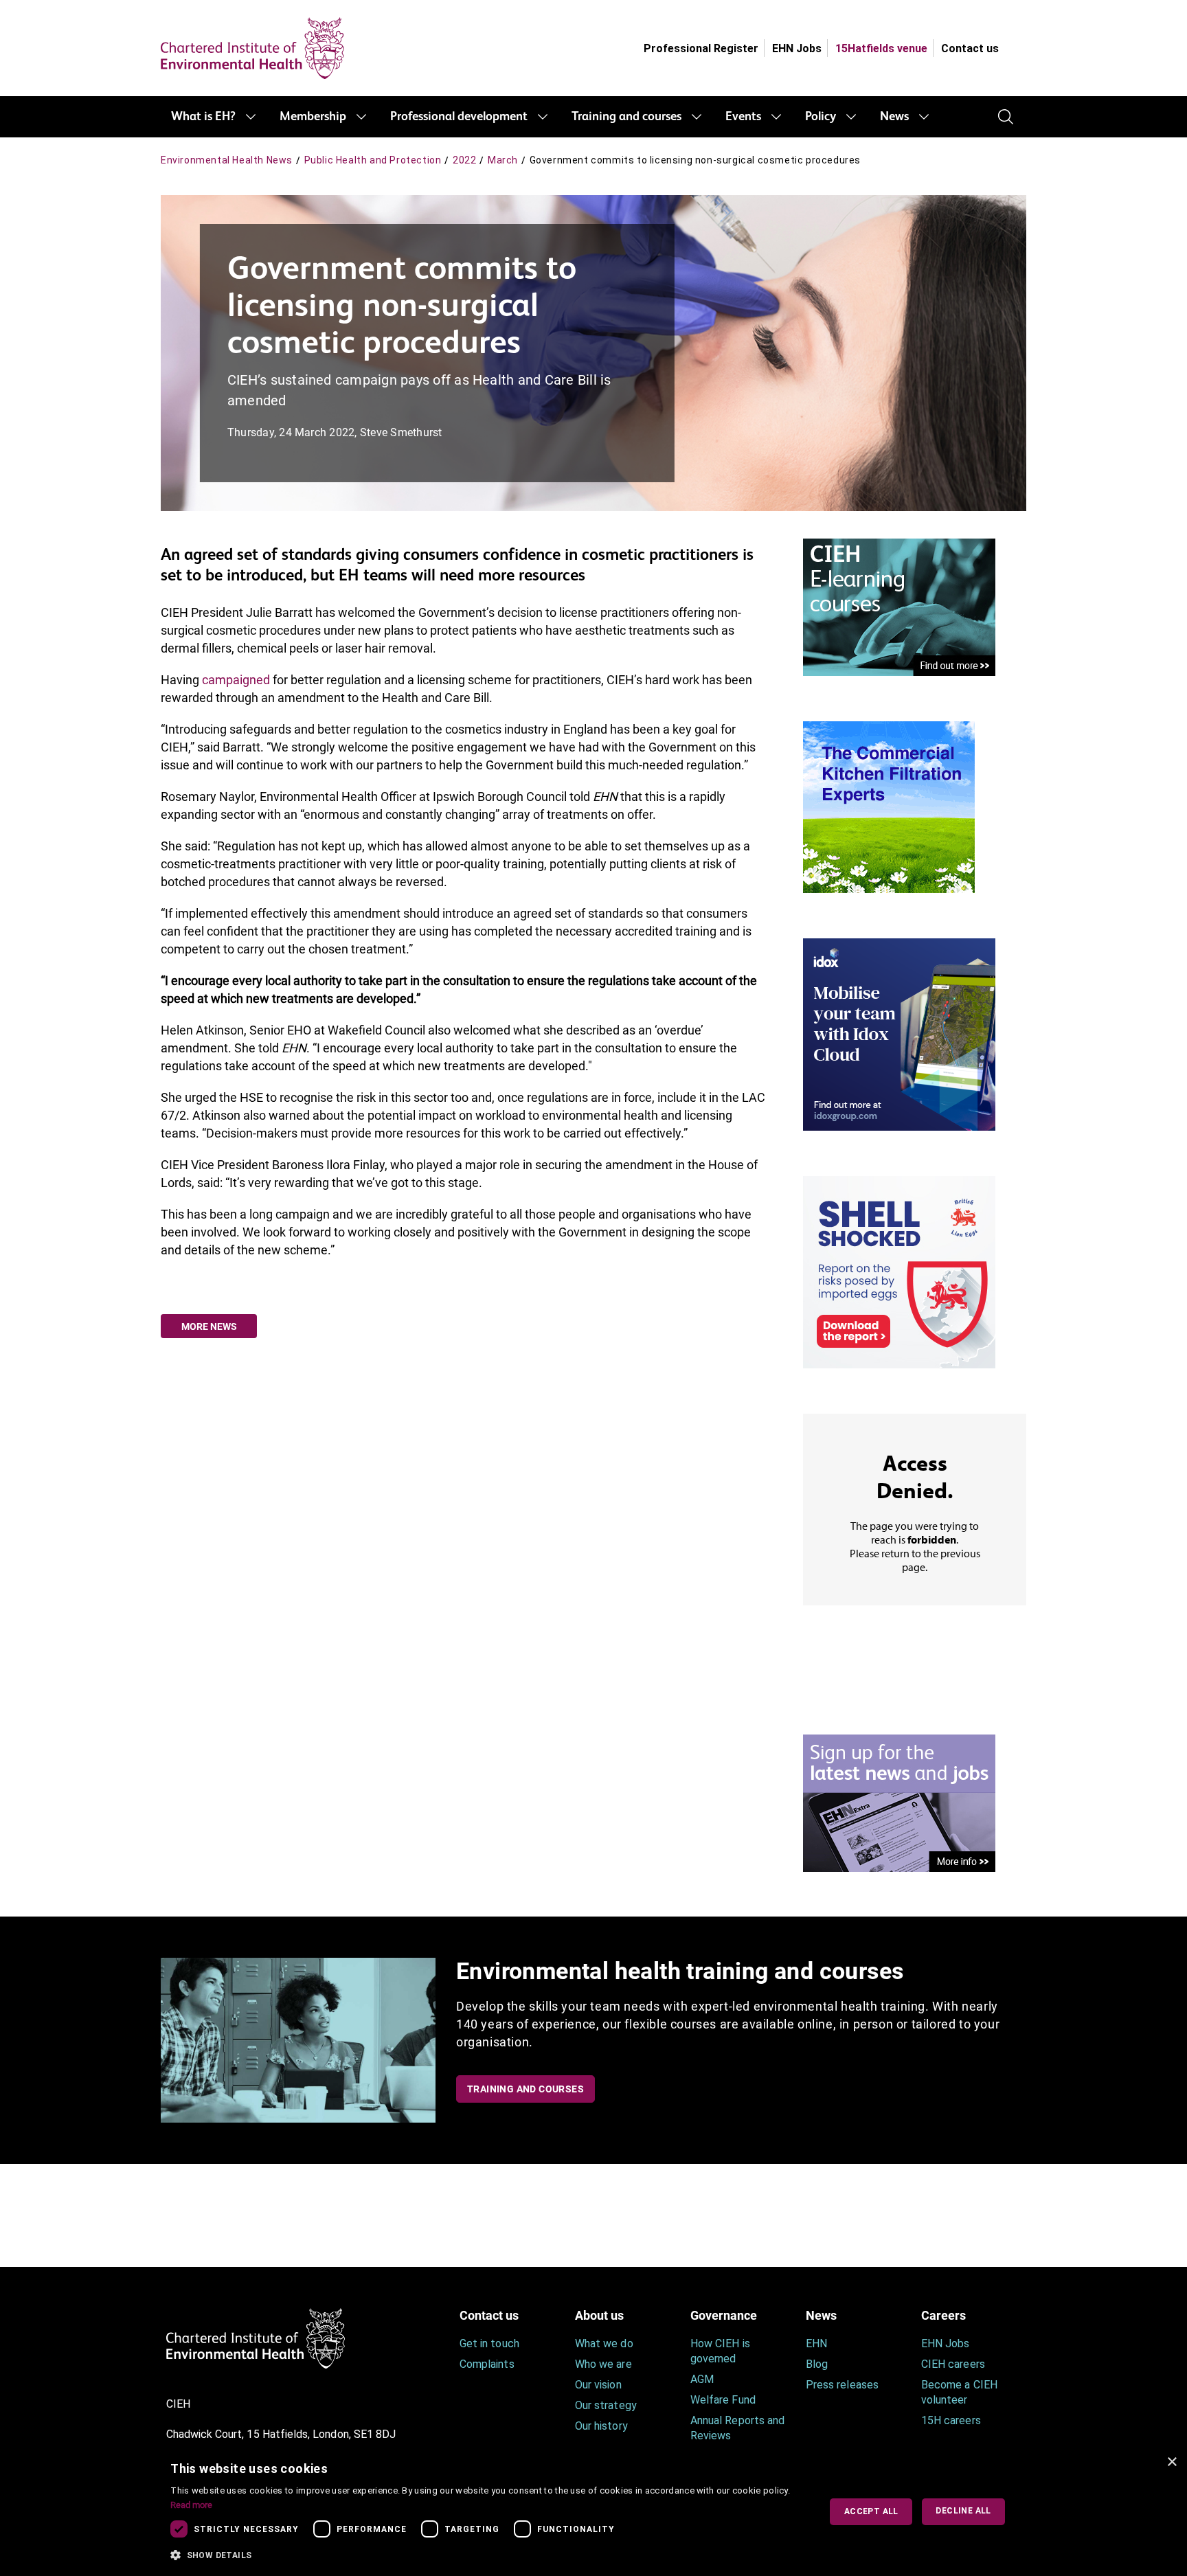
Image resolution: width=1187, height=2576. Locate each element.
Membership (313, 117)
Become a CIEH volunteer (959, 2392)
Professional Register (701, 48)
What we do (604, 2343)
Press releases (842, 2385)
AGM (702, 2379)
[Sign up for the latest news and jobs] (899, 1802)
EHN (816, 2343)
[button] (485, 2555)
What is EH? (203, 117)
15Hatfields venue (881, 48)
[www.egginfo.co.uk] (899, 1271)
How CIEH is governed (720, 2351)
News (894, 117)
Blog (817, 2364)
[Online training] (899, 606)
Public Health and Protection (373, 160)
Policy (821, 117)
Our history (601, 2426)
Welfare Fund (723, 2400)
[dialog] (593, 2512)
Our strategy (606, 2405)
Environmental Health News (227, 160)
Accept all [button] (871, 2511)
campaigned (236, 680)
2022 (464, 160)
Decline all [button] (963, 2511)
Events (743, 117)
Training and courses (626, 117)
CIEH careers (953, 2364)
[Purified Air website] (889, 806)
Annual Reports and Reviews (737, 2428)
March (503, 160)
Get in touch (489, 2343)
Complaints (487, 2364)
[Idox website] (899, 1033)
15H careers (951, 2420)
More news (209, 1326)
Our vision (598, 2385)
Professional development (459, 117)
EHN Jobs (797, 48)
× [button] (1172, 2462)
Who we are (603, 2364)
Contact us (970, 48)
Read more (191, 2505)
